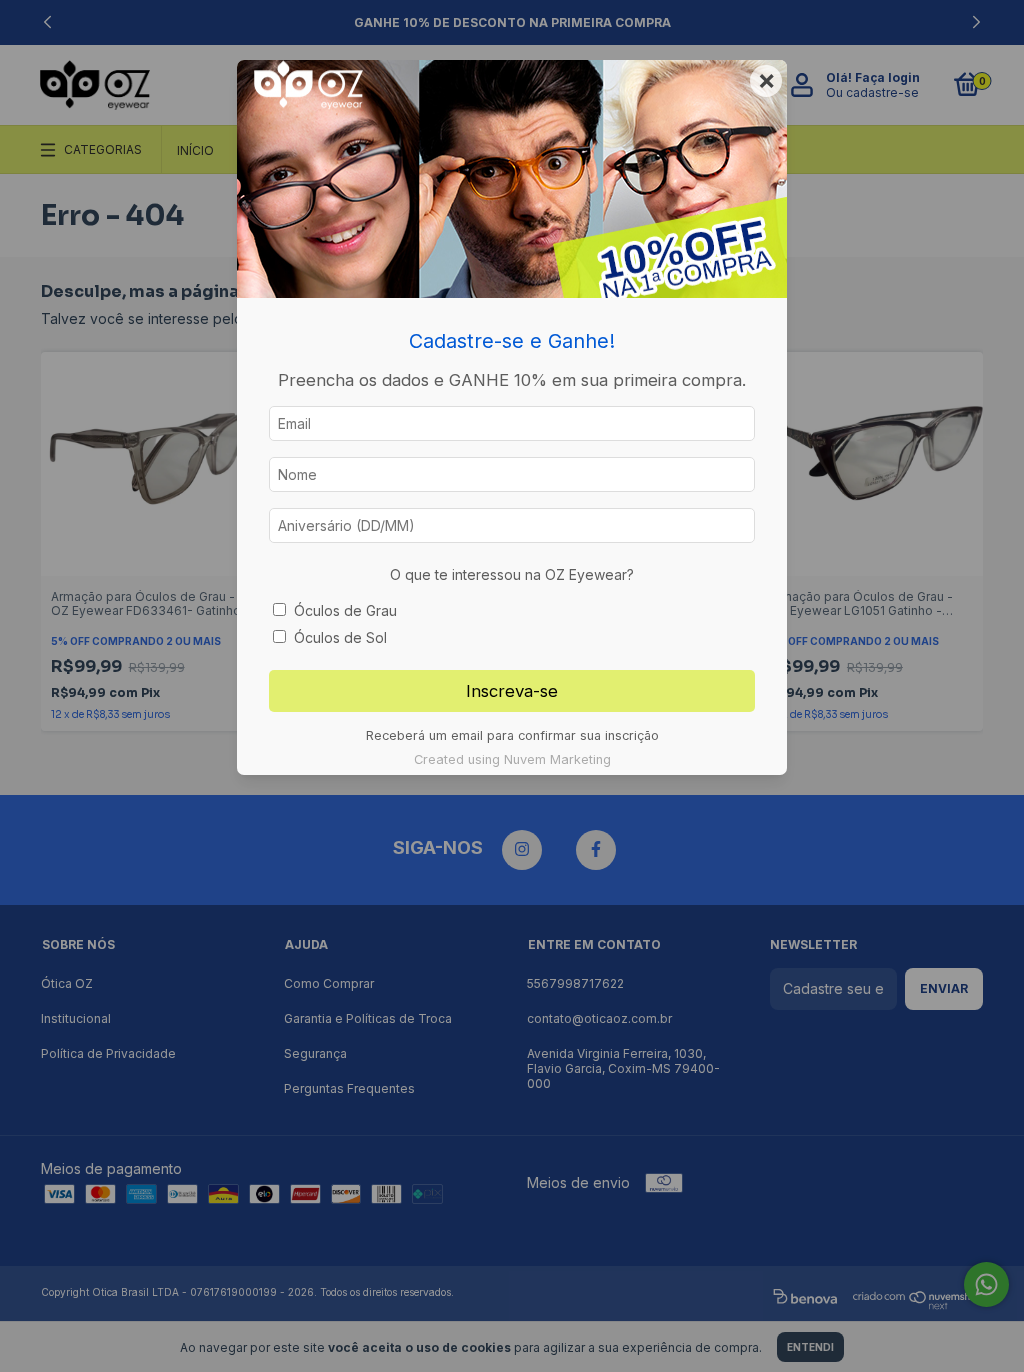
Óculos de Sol (340, 637)
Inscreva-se (512, 691)
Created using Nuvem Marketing (512, 759)
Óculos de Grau (345, 610)
